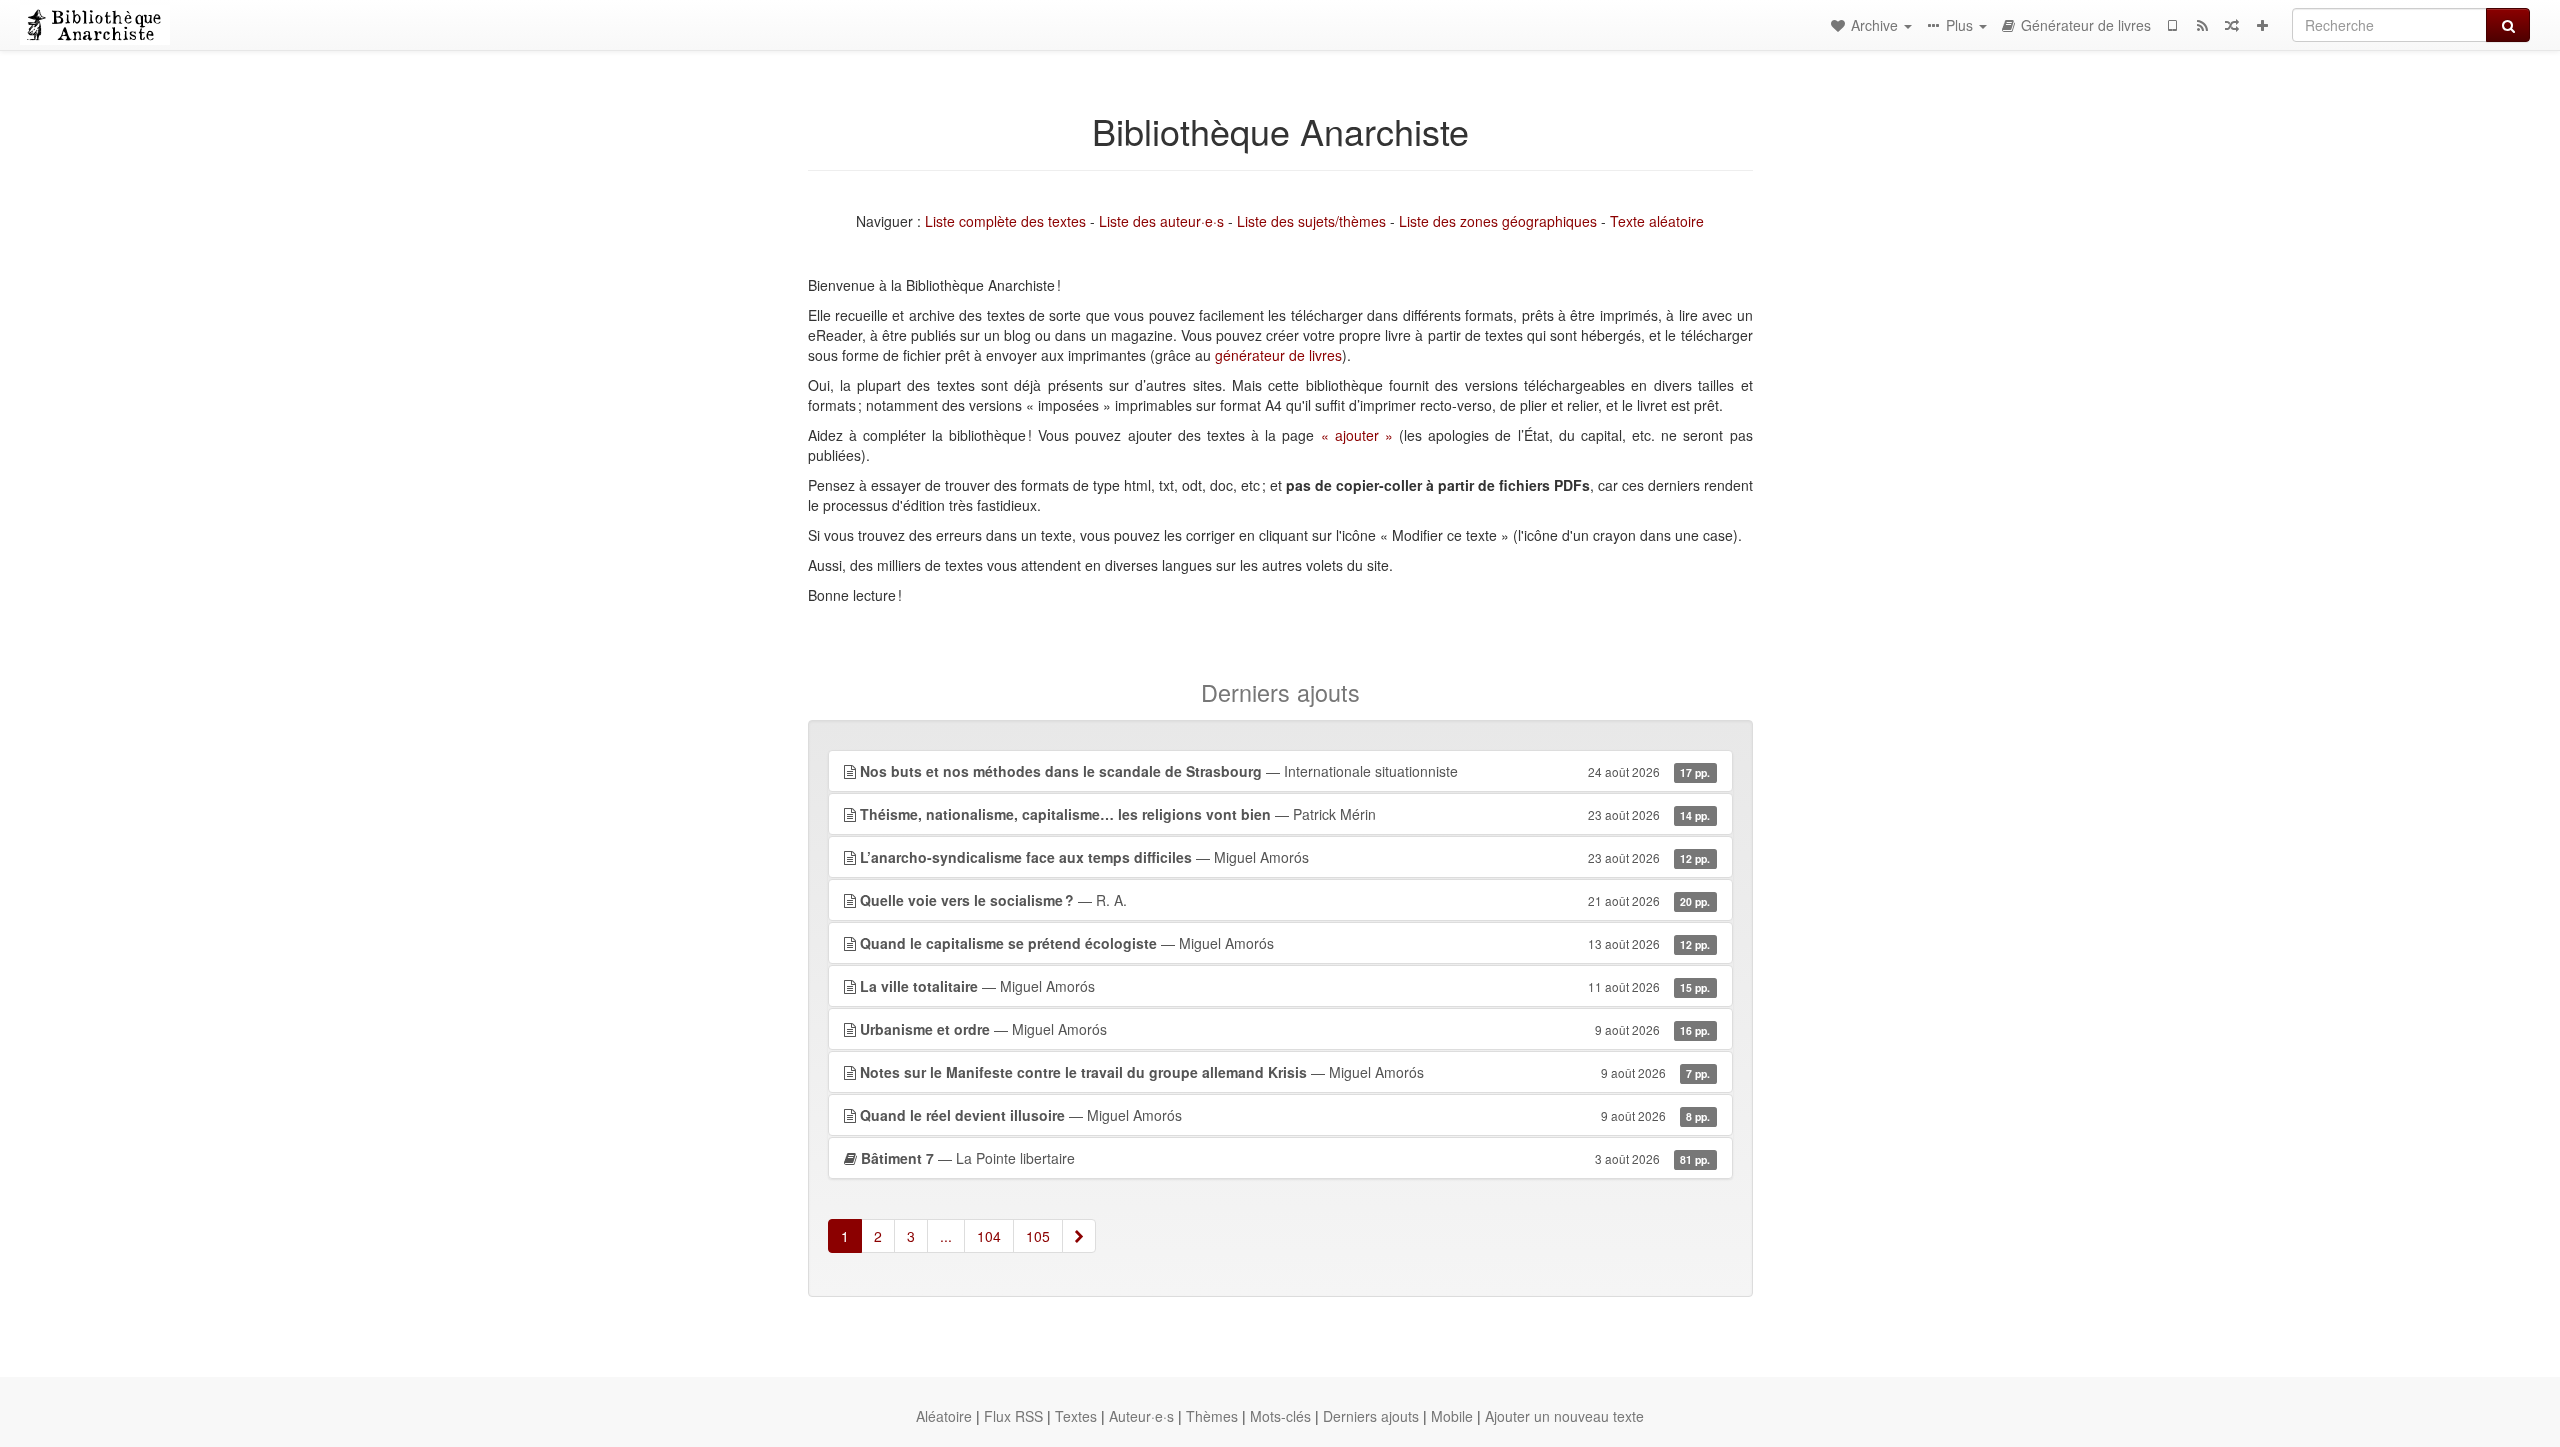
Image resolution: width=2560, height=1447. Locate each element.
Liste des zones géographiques (1498, 221)
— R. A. (1285, 900)
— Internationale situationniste (1285, 771)
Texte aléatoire (1657, 221)
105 (1038, 1236)
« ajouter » (1357, 435)
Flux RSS (1013, 1416)
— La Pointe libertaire (1286, 1158)
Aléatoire (944, 1416)
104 (989, 1236)
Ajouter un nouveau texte (1564, 1416)
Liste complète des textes (1005, 221)
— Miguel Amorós (1285, 857)
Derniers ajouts (1371, 1416)
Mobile (1452, 1416)
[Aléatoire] (2232, 25)
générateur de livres (1278, 355)
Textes (1076, 1416)
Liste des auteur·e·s (1161, 221)
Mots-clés (1280, 1416)
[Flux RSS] (2202, 25)
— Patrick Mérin (1285, 814)
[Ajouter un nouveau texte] (2262, 25)
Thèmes (1212, 1416)
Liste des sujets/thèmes (1311, 221)
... (946, 1236)
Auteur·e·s (1141, 1416)
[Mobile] (2172, 25)
